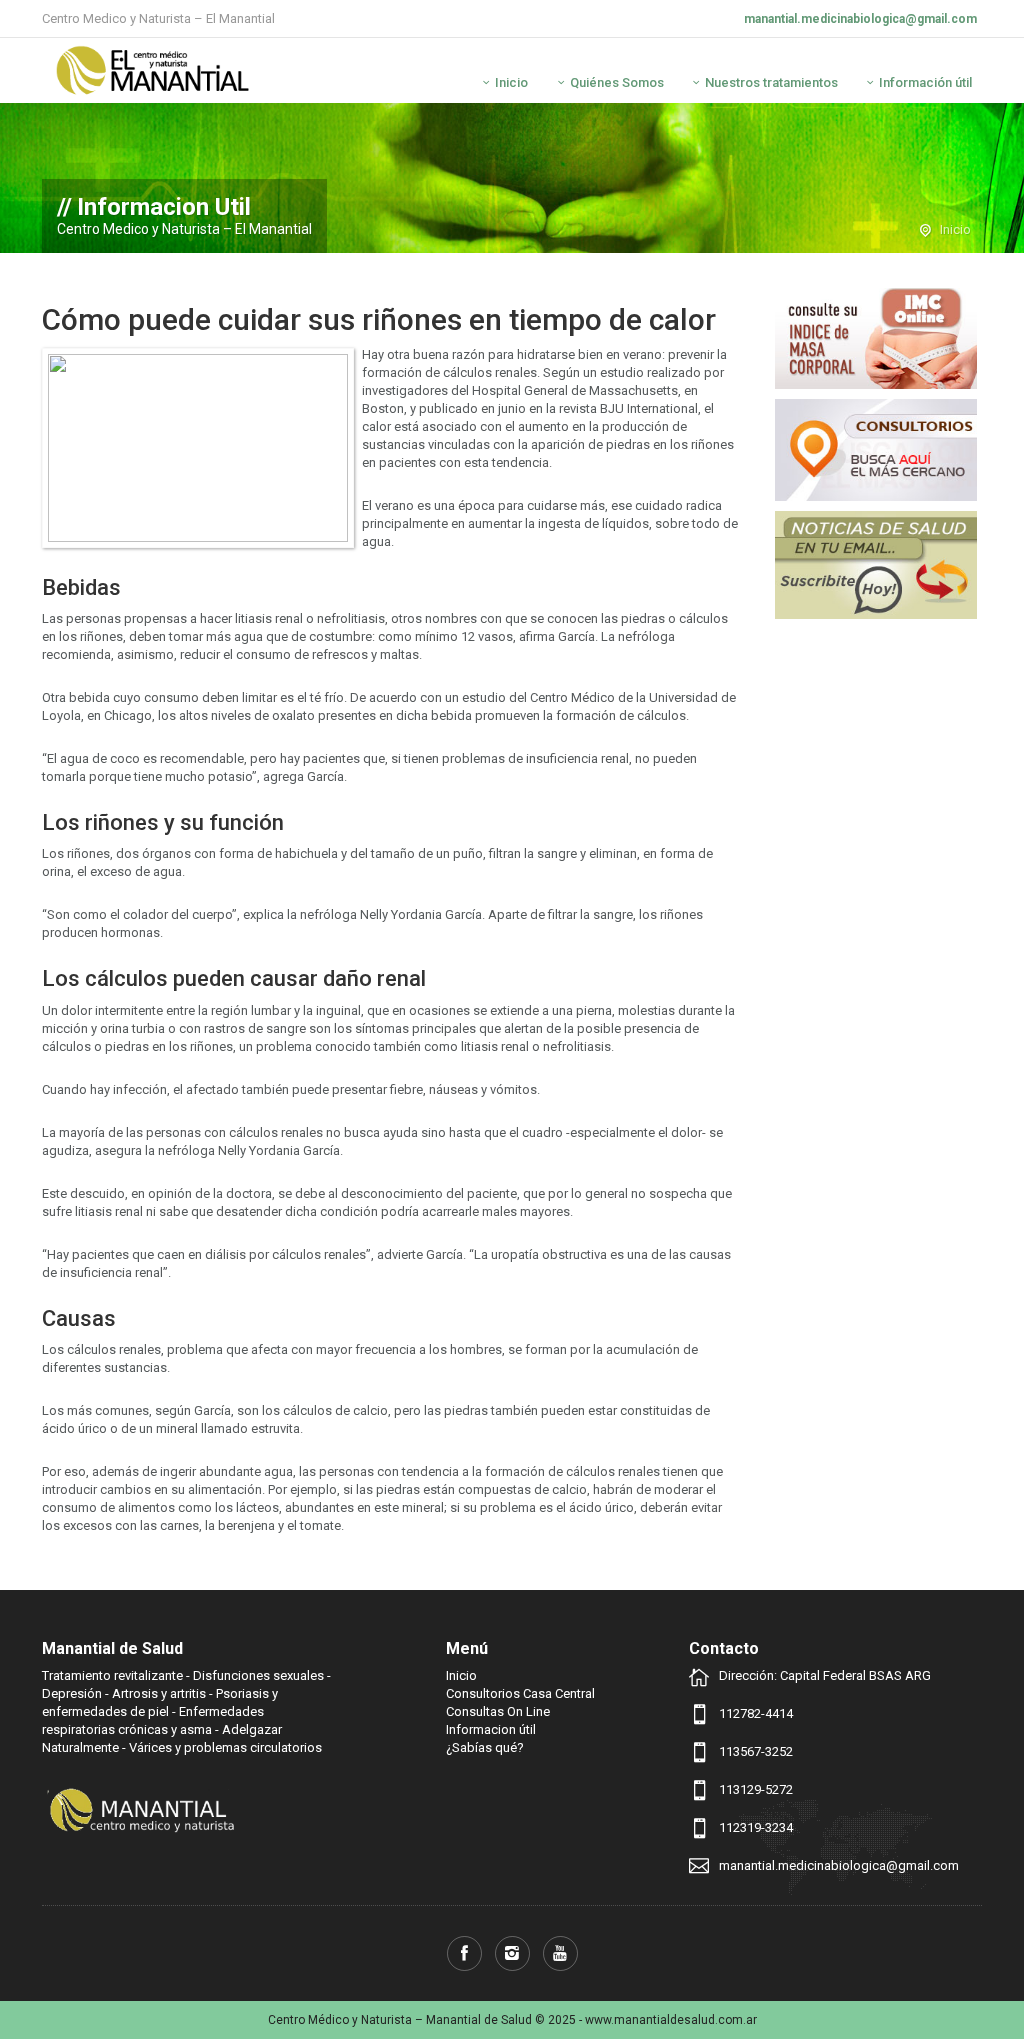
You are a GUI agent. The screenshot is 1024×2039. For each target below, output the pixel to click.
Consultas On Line (498, 1711)
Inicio (511, 82)
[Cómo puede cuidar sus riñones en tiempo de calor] (198, 448)
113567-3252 (756, 1751)
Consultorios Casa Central (520, 1693)
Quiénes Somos (617, 82)
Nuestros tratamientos (771, 82)
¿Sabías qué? (485, 1747)
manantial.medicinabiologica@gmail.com (860, 19)
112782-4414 (756, 1713)
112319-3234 (756, 1827)
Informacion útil (491, 1729)
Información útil (925, 82)
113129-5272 (756, 1789)
